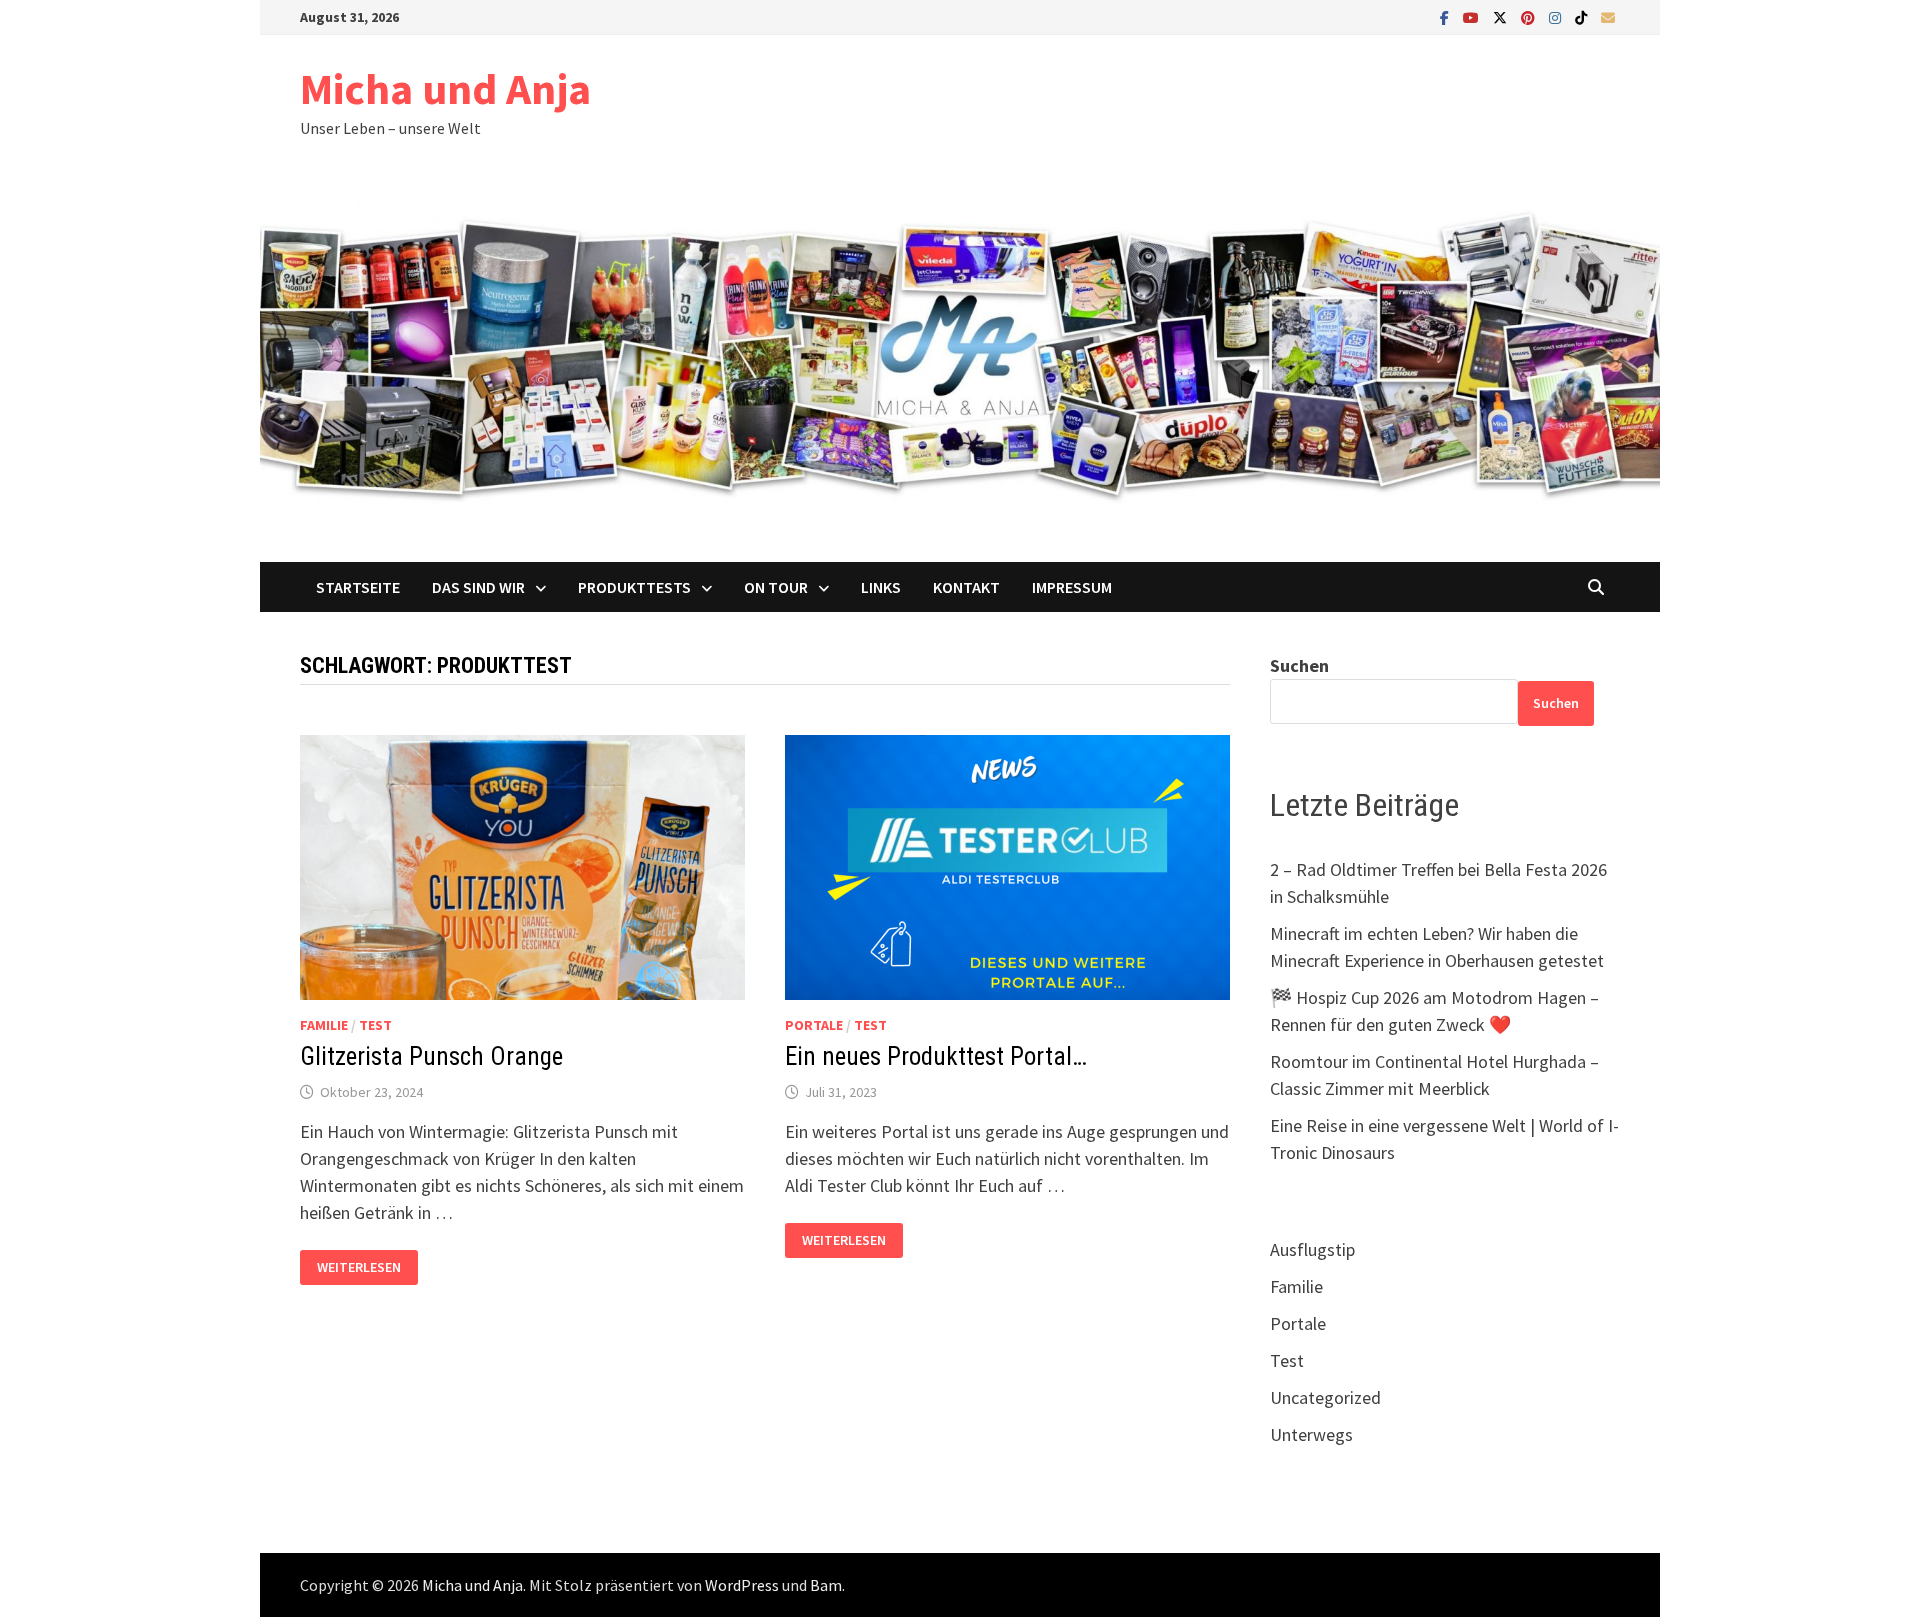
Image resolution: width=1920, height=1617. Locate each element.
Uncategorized (1325, 1397)
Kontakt (966, 587)
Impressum (1072, 587)
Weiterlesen (358, 1267)
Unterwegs (1311, 1434)
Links (881, 587)
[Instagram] (1557, 16)
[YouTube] (1473, 16)
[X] (1502, 16)
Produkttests (634, 587)
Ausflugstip (1312, 1249)
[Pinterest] (1530, 16)
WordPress (742, 1585)
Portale (814, 1025)
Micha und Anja (445, 88)
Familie (324, 1025)
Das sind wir (478, 587)
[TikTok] (1583, 16)
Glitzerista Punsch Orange (431, 1056)
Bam (826, 1585)
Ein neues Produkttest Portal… (936, 1056)
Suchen (1299, 665)
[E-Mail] (1608, 16)
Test (375, 1025)
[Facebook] (1446, 16)
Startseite (358, 587)
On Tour (776, 587)
